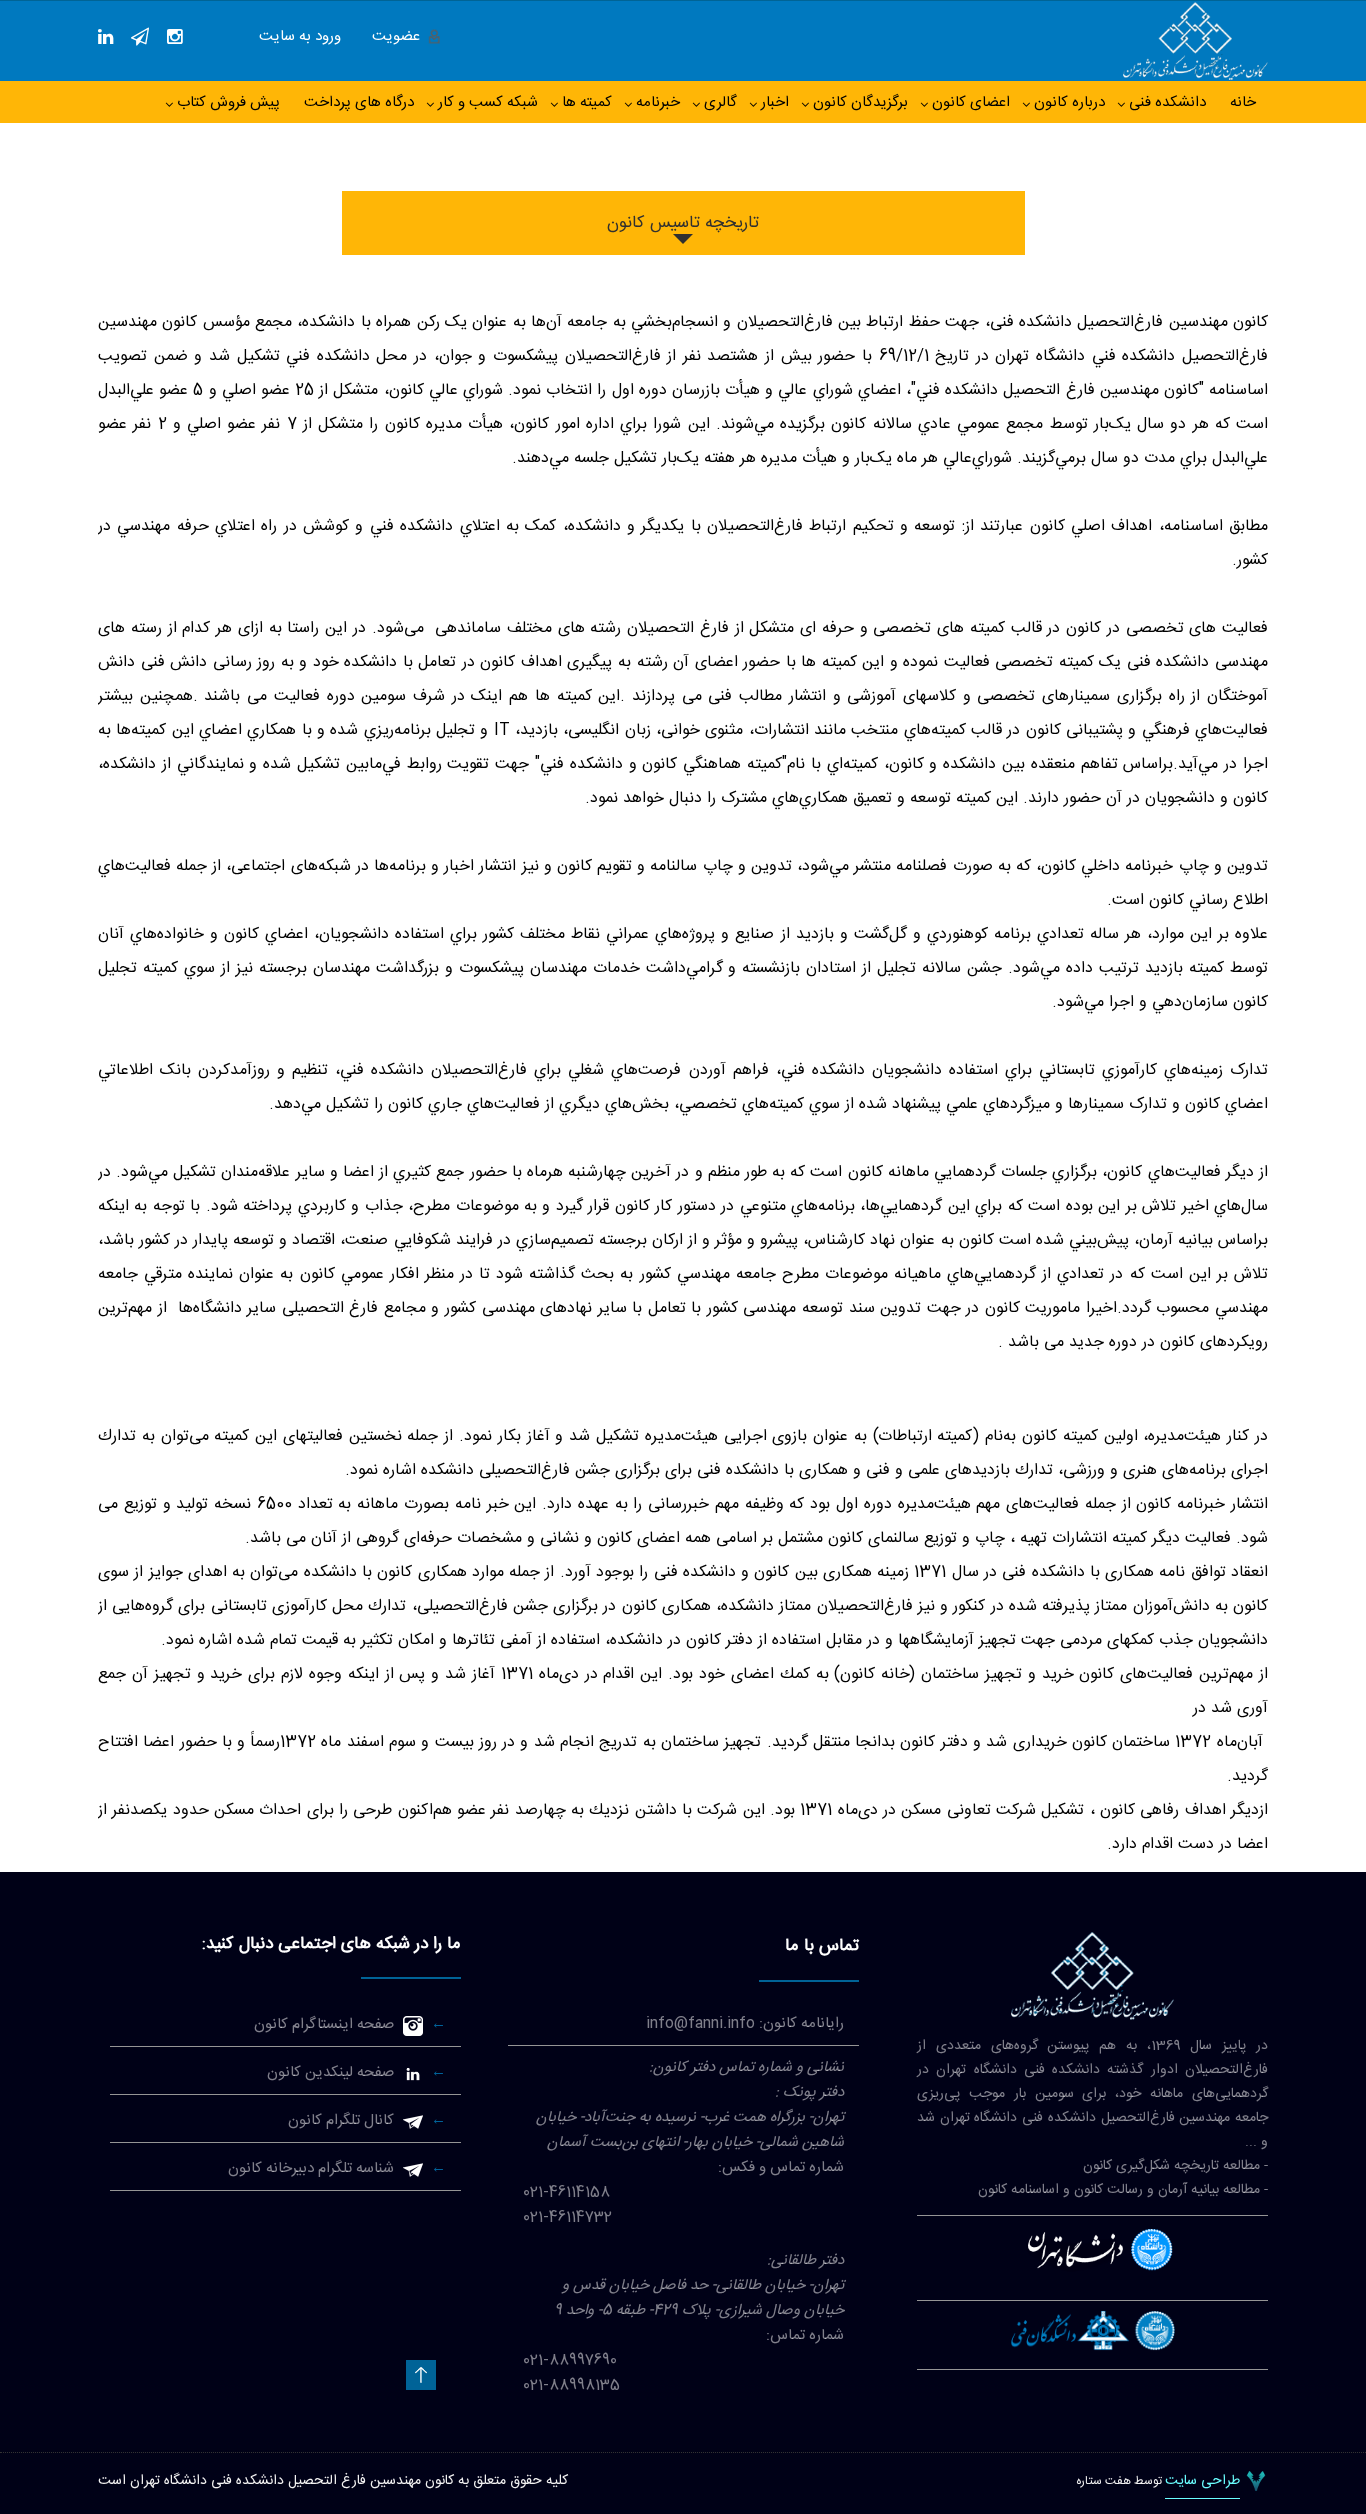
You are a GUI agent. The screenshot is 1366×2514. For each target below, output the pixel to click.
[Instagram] (174, 37)
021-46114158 (566, 2192)
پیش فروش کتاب (228, 102)
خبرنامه (658, 102)
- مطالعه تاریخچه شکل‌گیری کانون (1175, 2166)
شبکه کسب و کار (488, 102)
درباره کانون (1069, 102)
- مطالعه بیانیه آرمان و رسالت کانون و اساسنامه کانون (1123, 2190)
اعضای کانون (971, 102)
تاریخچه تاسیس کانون (683, 223)
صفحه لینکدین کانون (330, 2072)
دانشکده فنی (1167, 102)
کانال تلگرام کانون (341, 2120)
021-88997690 (570, 2360)
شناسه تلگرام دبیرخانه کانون (311, 2168)
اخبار (775, 102)
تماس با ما (822, 1946)
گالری (720, 102)
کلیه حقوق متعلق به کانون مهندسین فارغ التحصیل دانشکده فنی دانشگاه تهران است (333, 2481)
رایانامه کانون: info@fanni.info (745, 2023)
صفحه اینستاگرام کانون (324, 2024)
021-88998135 (571, 2385)
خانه (1243, 102)
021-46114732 (567, 2217)
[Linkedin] (105, 37)
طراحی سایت (1202, 2482)
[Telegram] (140, 37)
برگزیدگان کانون (860, 102)
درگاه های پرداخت (359, 102)
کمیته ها (587, 102)
